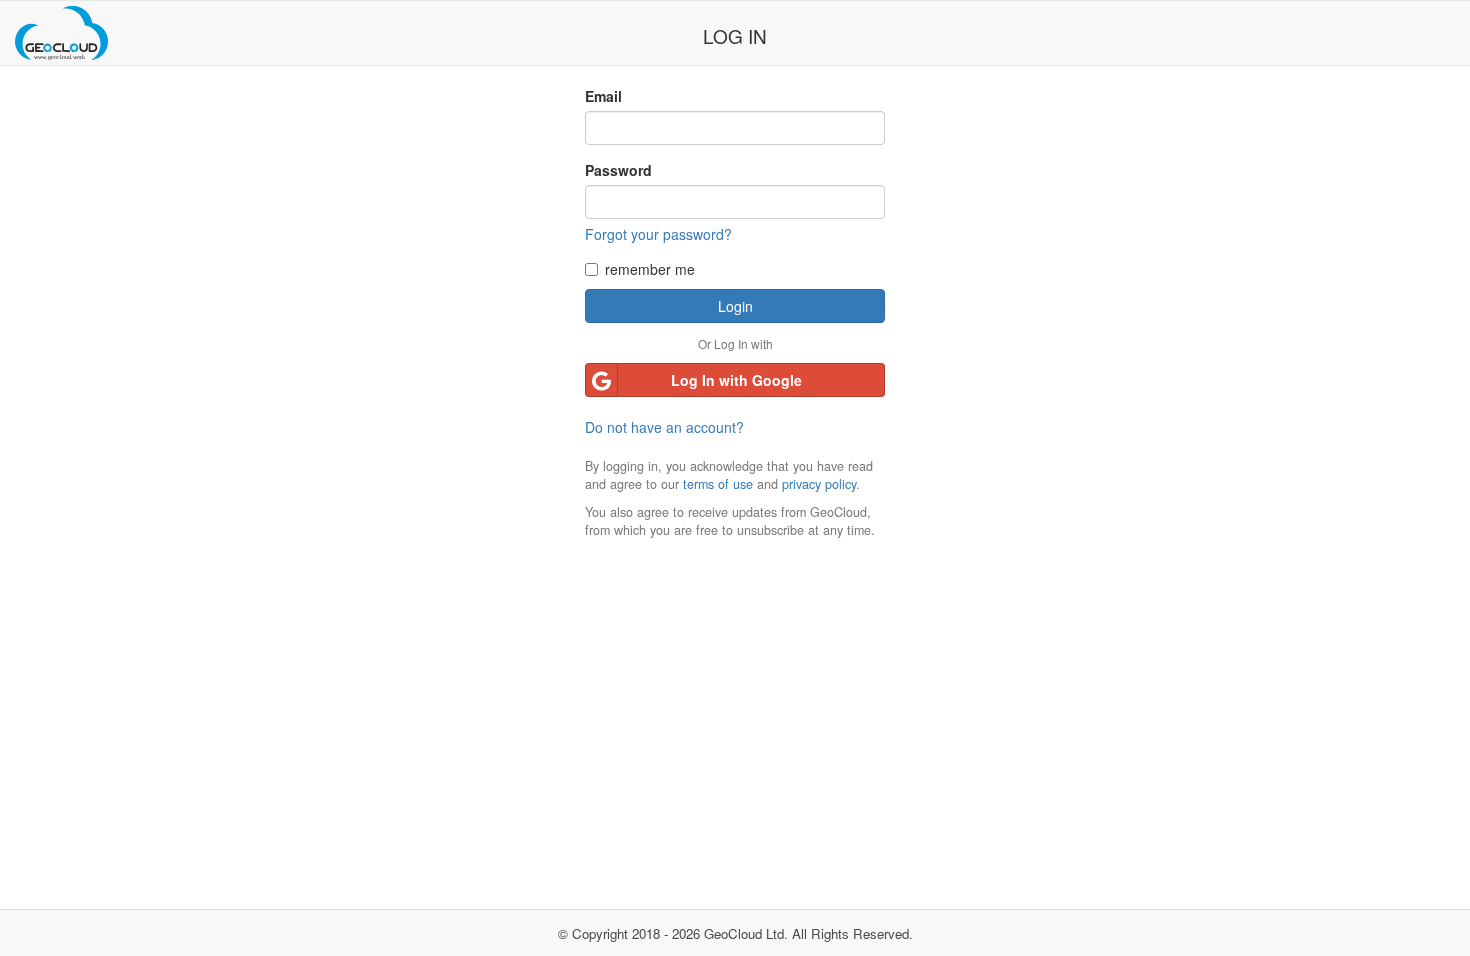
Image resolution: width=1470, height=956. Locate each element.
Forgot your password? (658, 234)
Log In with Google (736, 380)
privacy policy (819, 484)
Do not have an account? (664, 427)
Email (603, 96)
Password (618, 170)
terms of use (718, 484)
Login (735, 306)
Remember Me (650, 269)
